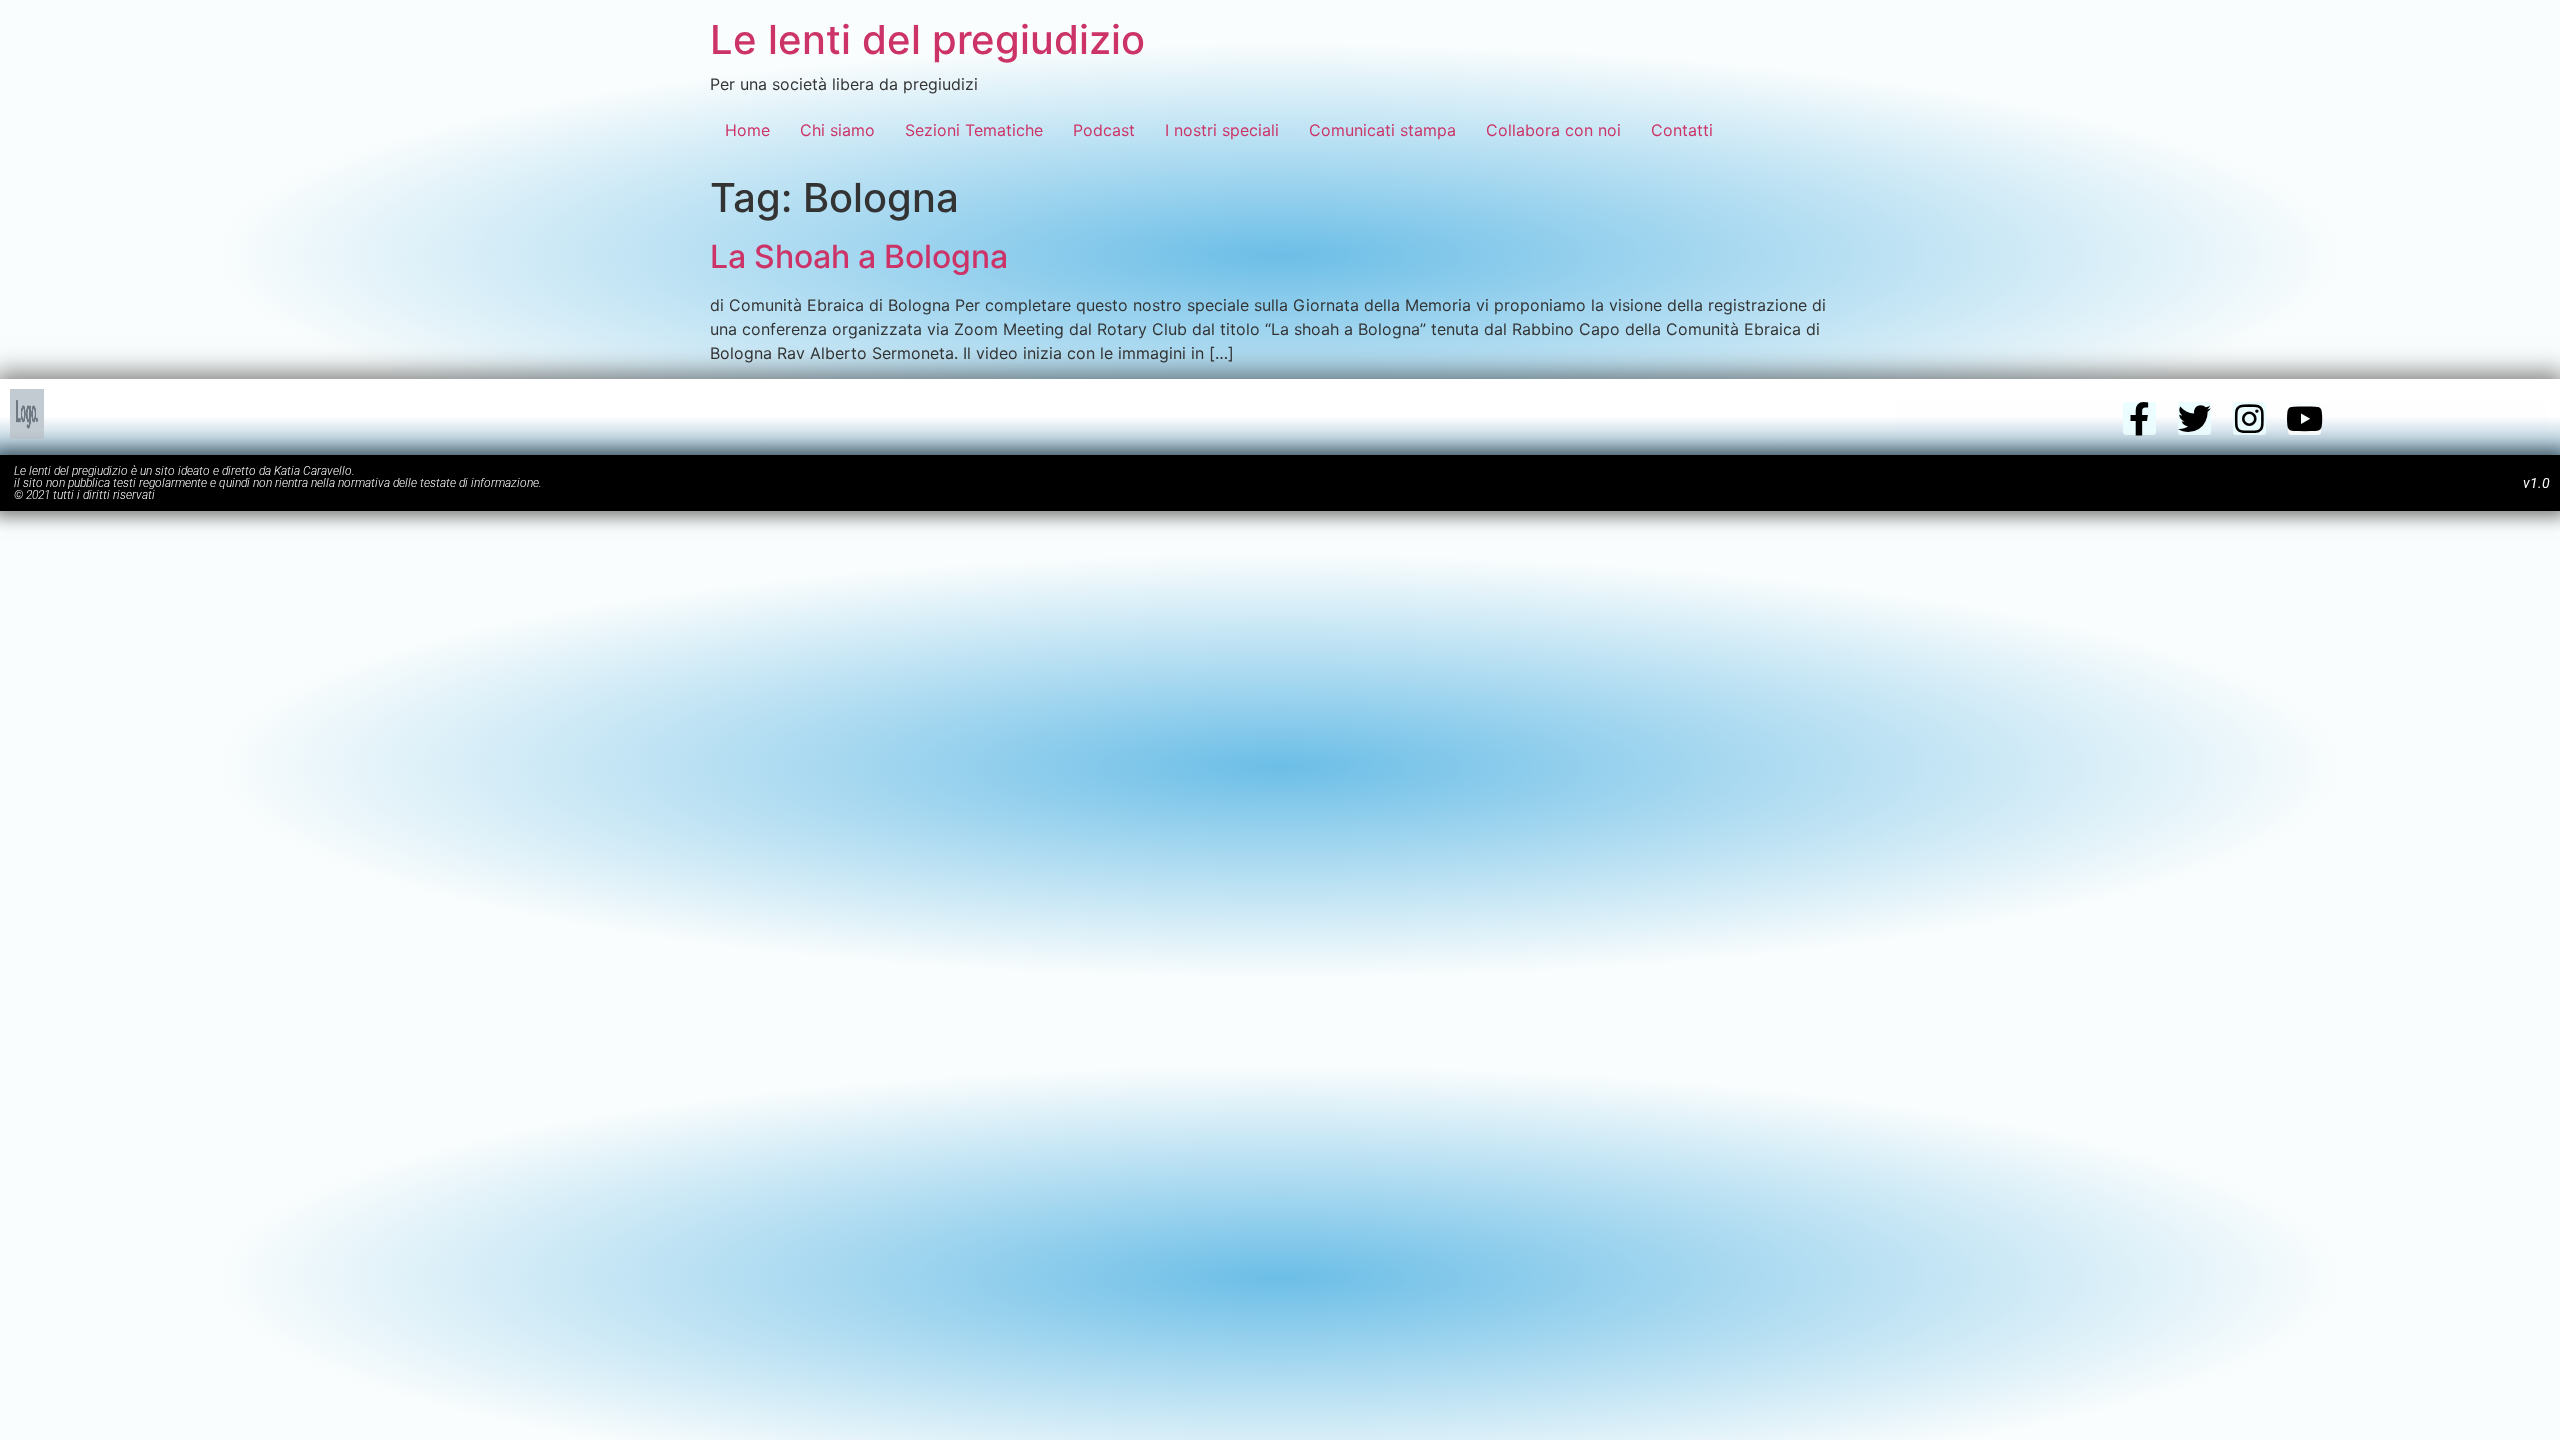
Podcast (1104, 130)
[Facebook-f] (2139, 418)
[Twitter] (2194, 418)
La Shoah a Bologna (859, 256)
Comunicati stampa (1382, 130)
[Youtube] (2304, 418)
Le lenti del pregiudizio (927, 39)
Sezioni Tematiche (974, 130)
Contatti (1682, 130)
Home (747, 130)
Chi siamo (837, 130)
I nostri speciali (1222, 130)
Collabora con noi (1553, 130)
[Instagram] (2249, 418)
